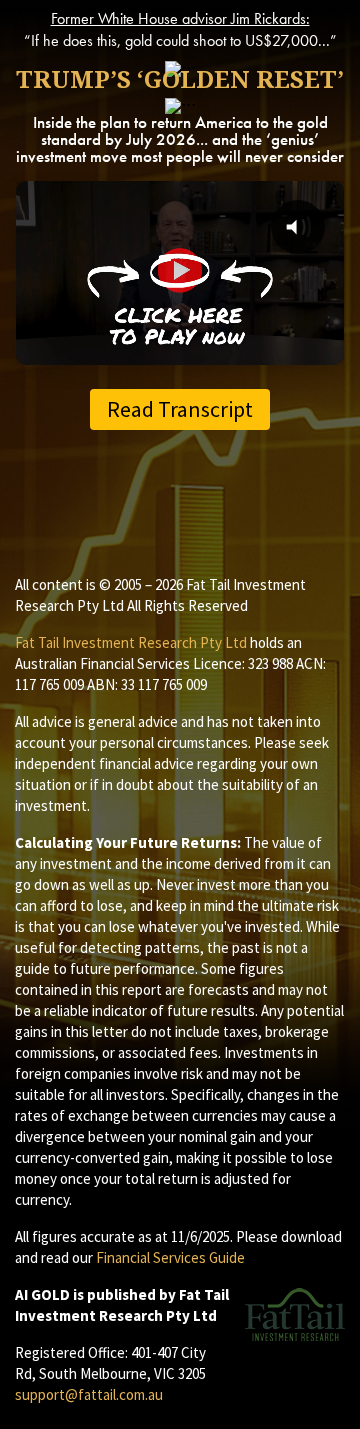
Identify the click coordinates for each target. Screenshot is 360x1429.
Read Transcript (180, 409)
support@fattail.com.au (89, 1394)
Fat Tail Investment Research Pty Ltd (131, 642)
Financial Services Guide (170, 1257)
